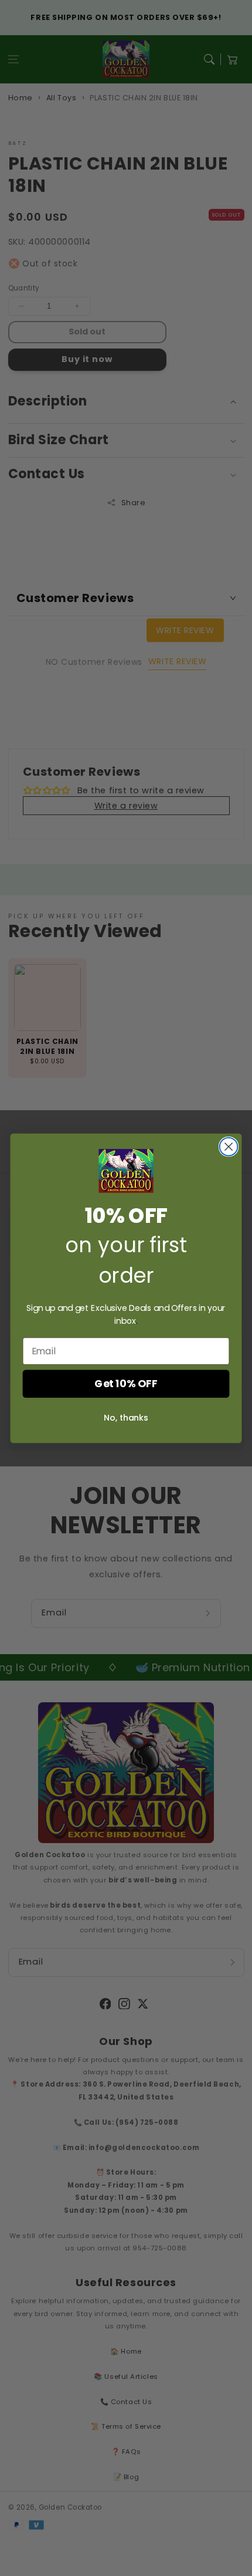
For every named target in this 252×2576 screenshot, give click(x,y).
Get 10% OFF (126, 1383)
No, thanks (126, 1417)
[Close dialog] (229, 1146)
